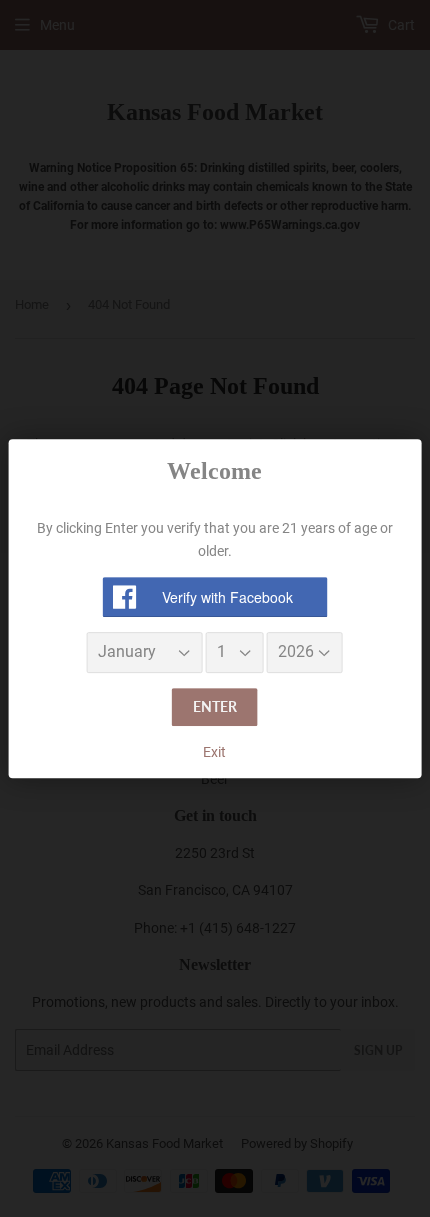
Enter (215, 706)
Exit (214, 752)
